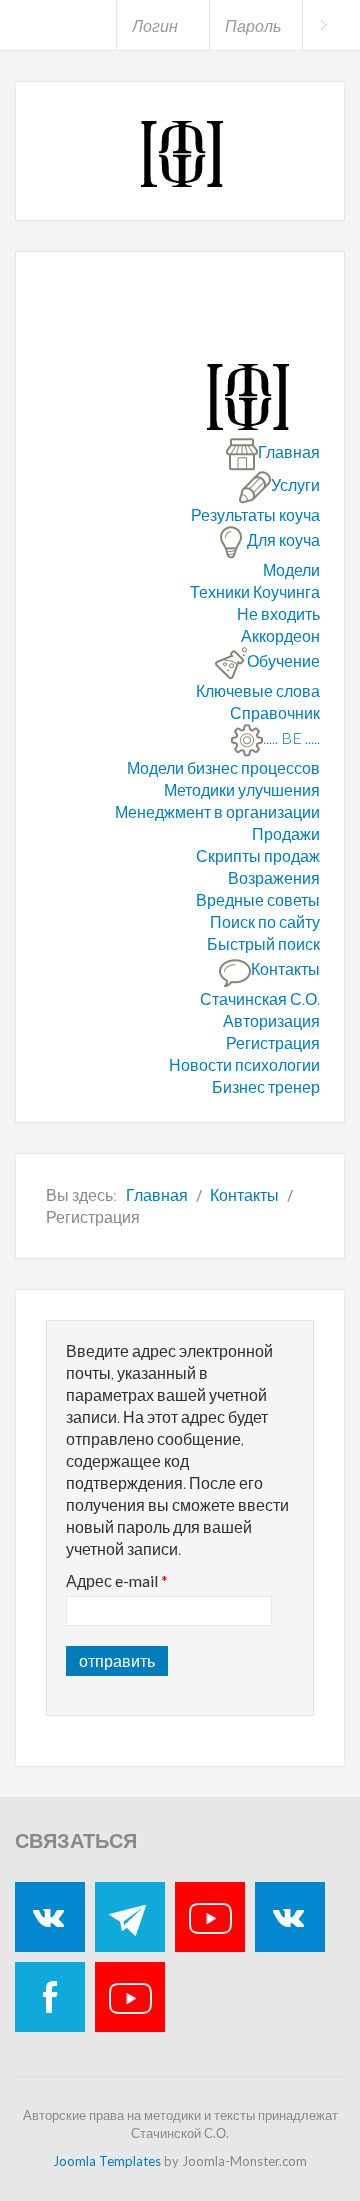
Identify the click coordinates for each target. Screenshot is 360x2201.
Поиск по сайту (265, 921)
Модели (291, 569)
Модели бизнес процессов (223, 767)
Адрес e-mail (117, 1580)
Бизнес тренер (266, 1086)
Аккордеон (280, 635)
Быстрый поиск (263, 943)
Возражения (274, 877)
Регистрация (273, 1042)
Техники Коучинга (255, 591)
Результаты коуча (255, 514)
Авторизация (271, 1020)
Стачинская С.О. (260, 998)
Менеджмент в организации (217, 811)
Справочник (275, 712)
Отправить (117, 1660)
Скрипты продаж (258, 855)
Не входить (278, 613)
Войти (323, 25)
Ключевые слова (258, 690)
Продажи (286, 833)
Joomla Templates (107, 2161)
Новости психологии (244, 1064)
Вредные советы (258, 899)
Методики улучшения (242, 789)
